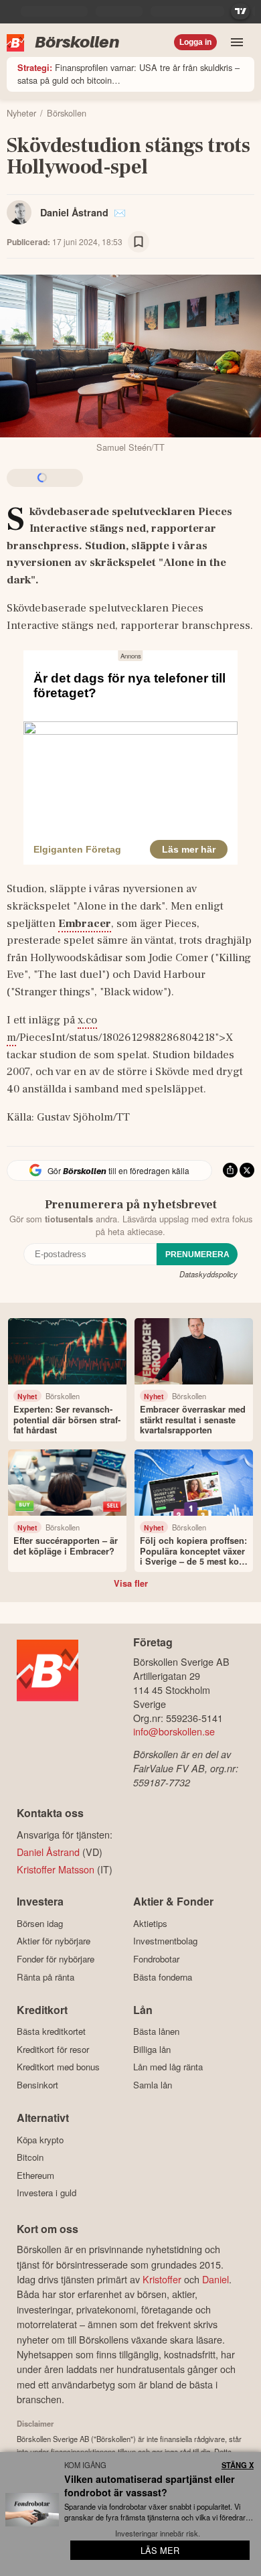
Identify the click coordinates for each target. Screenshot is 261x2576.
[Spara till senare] (139, 242)
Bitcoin (30, 2157)
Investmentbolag (165, 1941)
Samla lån (153, 2085)
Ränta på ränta (46, 1977)
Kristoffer (162, 2279)
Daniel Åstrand (74, 212)
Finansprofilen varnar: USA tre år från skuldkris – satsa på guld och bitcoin (128, 74)
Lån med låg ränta (168, 2067)
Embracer (85, 924)
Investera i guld (47, 2193)
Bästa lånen (156, 2031)
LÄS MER (160, 2550)
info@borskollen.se (174, 1731)
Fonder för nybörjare (56, 1959)
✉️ (120, 212)
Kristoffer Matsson (56, 1869)
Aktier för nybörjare (54, 1941)
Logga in (195, 42)
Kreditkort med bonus (58, 2067)
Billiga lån (152, 2049)
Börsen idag (40, 1923)
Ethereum (35, 2175)
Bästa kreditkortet (51, 2031)
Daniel (215, 2279)
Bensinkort (37, 2085)
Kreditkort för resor (53, 2049)
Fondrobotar (156, 1959)
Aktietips (150, 1923)
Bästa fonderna (163, 1977)
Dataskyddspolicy (208, 1274)
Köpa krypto (40, 2140)
